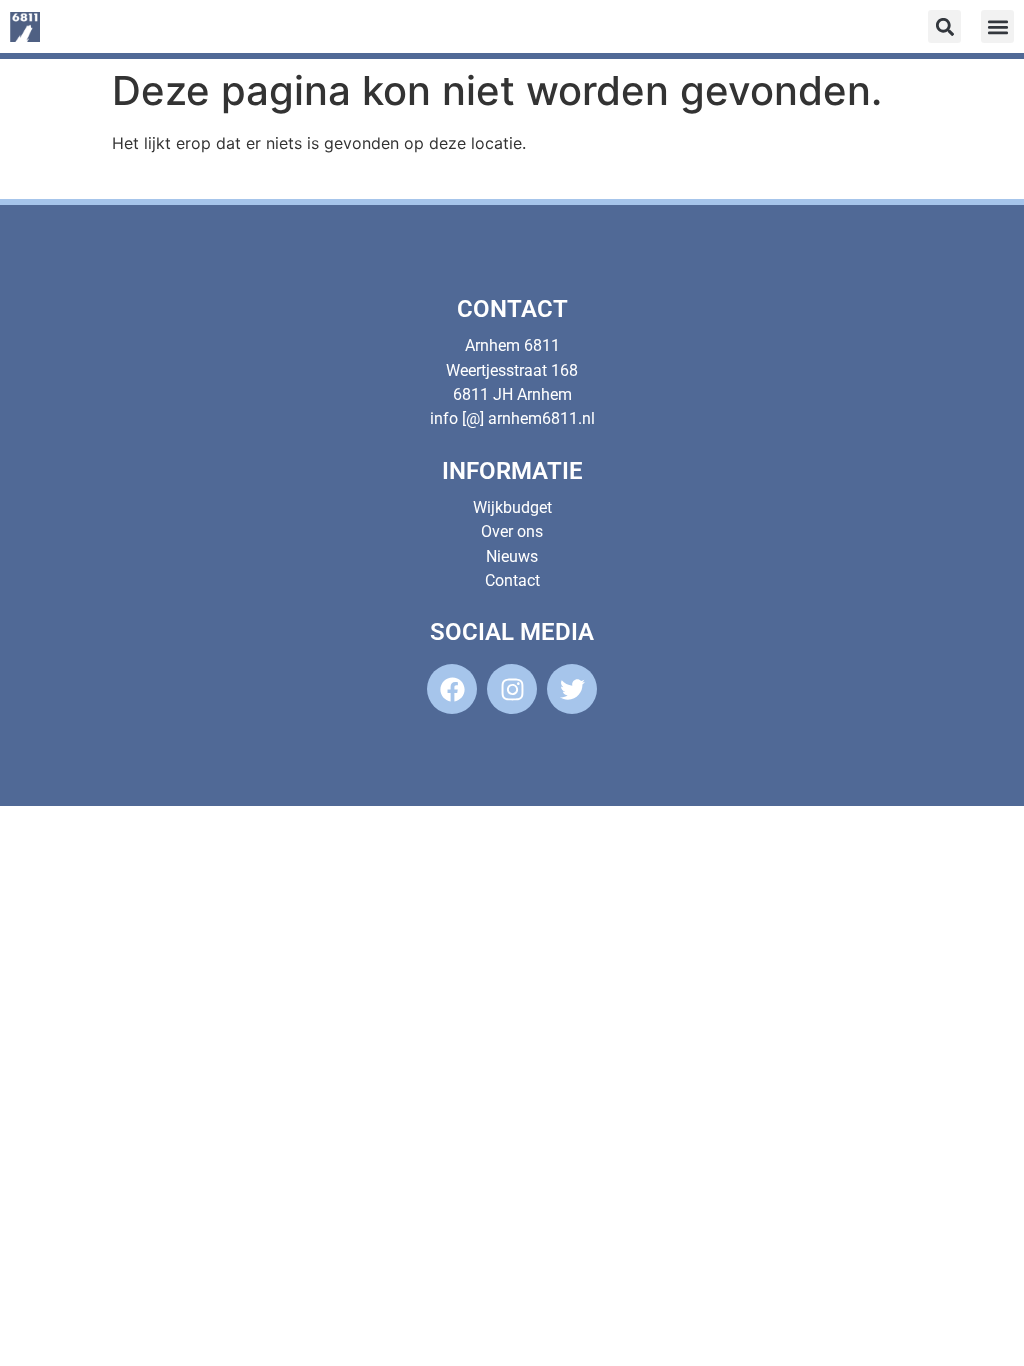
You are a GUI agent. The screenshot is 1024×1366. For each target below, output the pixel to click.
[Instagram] (512, 689)
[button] (997, 26)
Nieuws (512, 556)
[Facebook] (452, 689)
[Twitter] (572, 689)
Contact (512, 580)
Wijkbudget (512, 507)
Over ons (512, 531)
